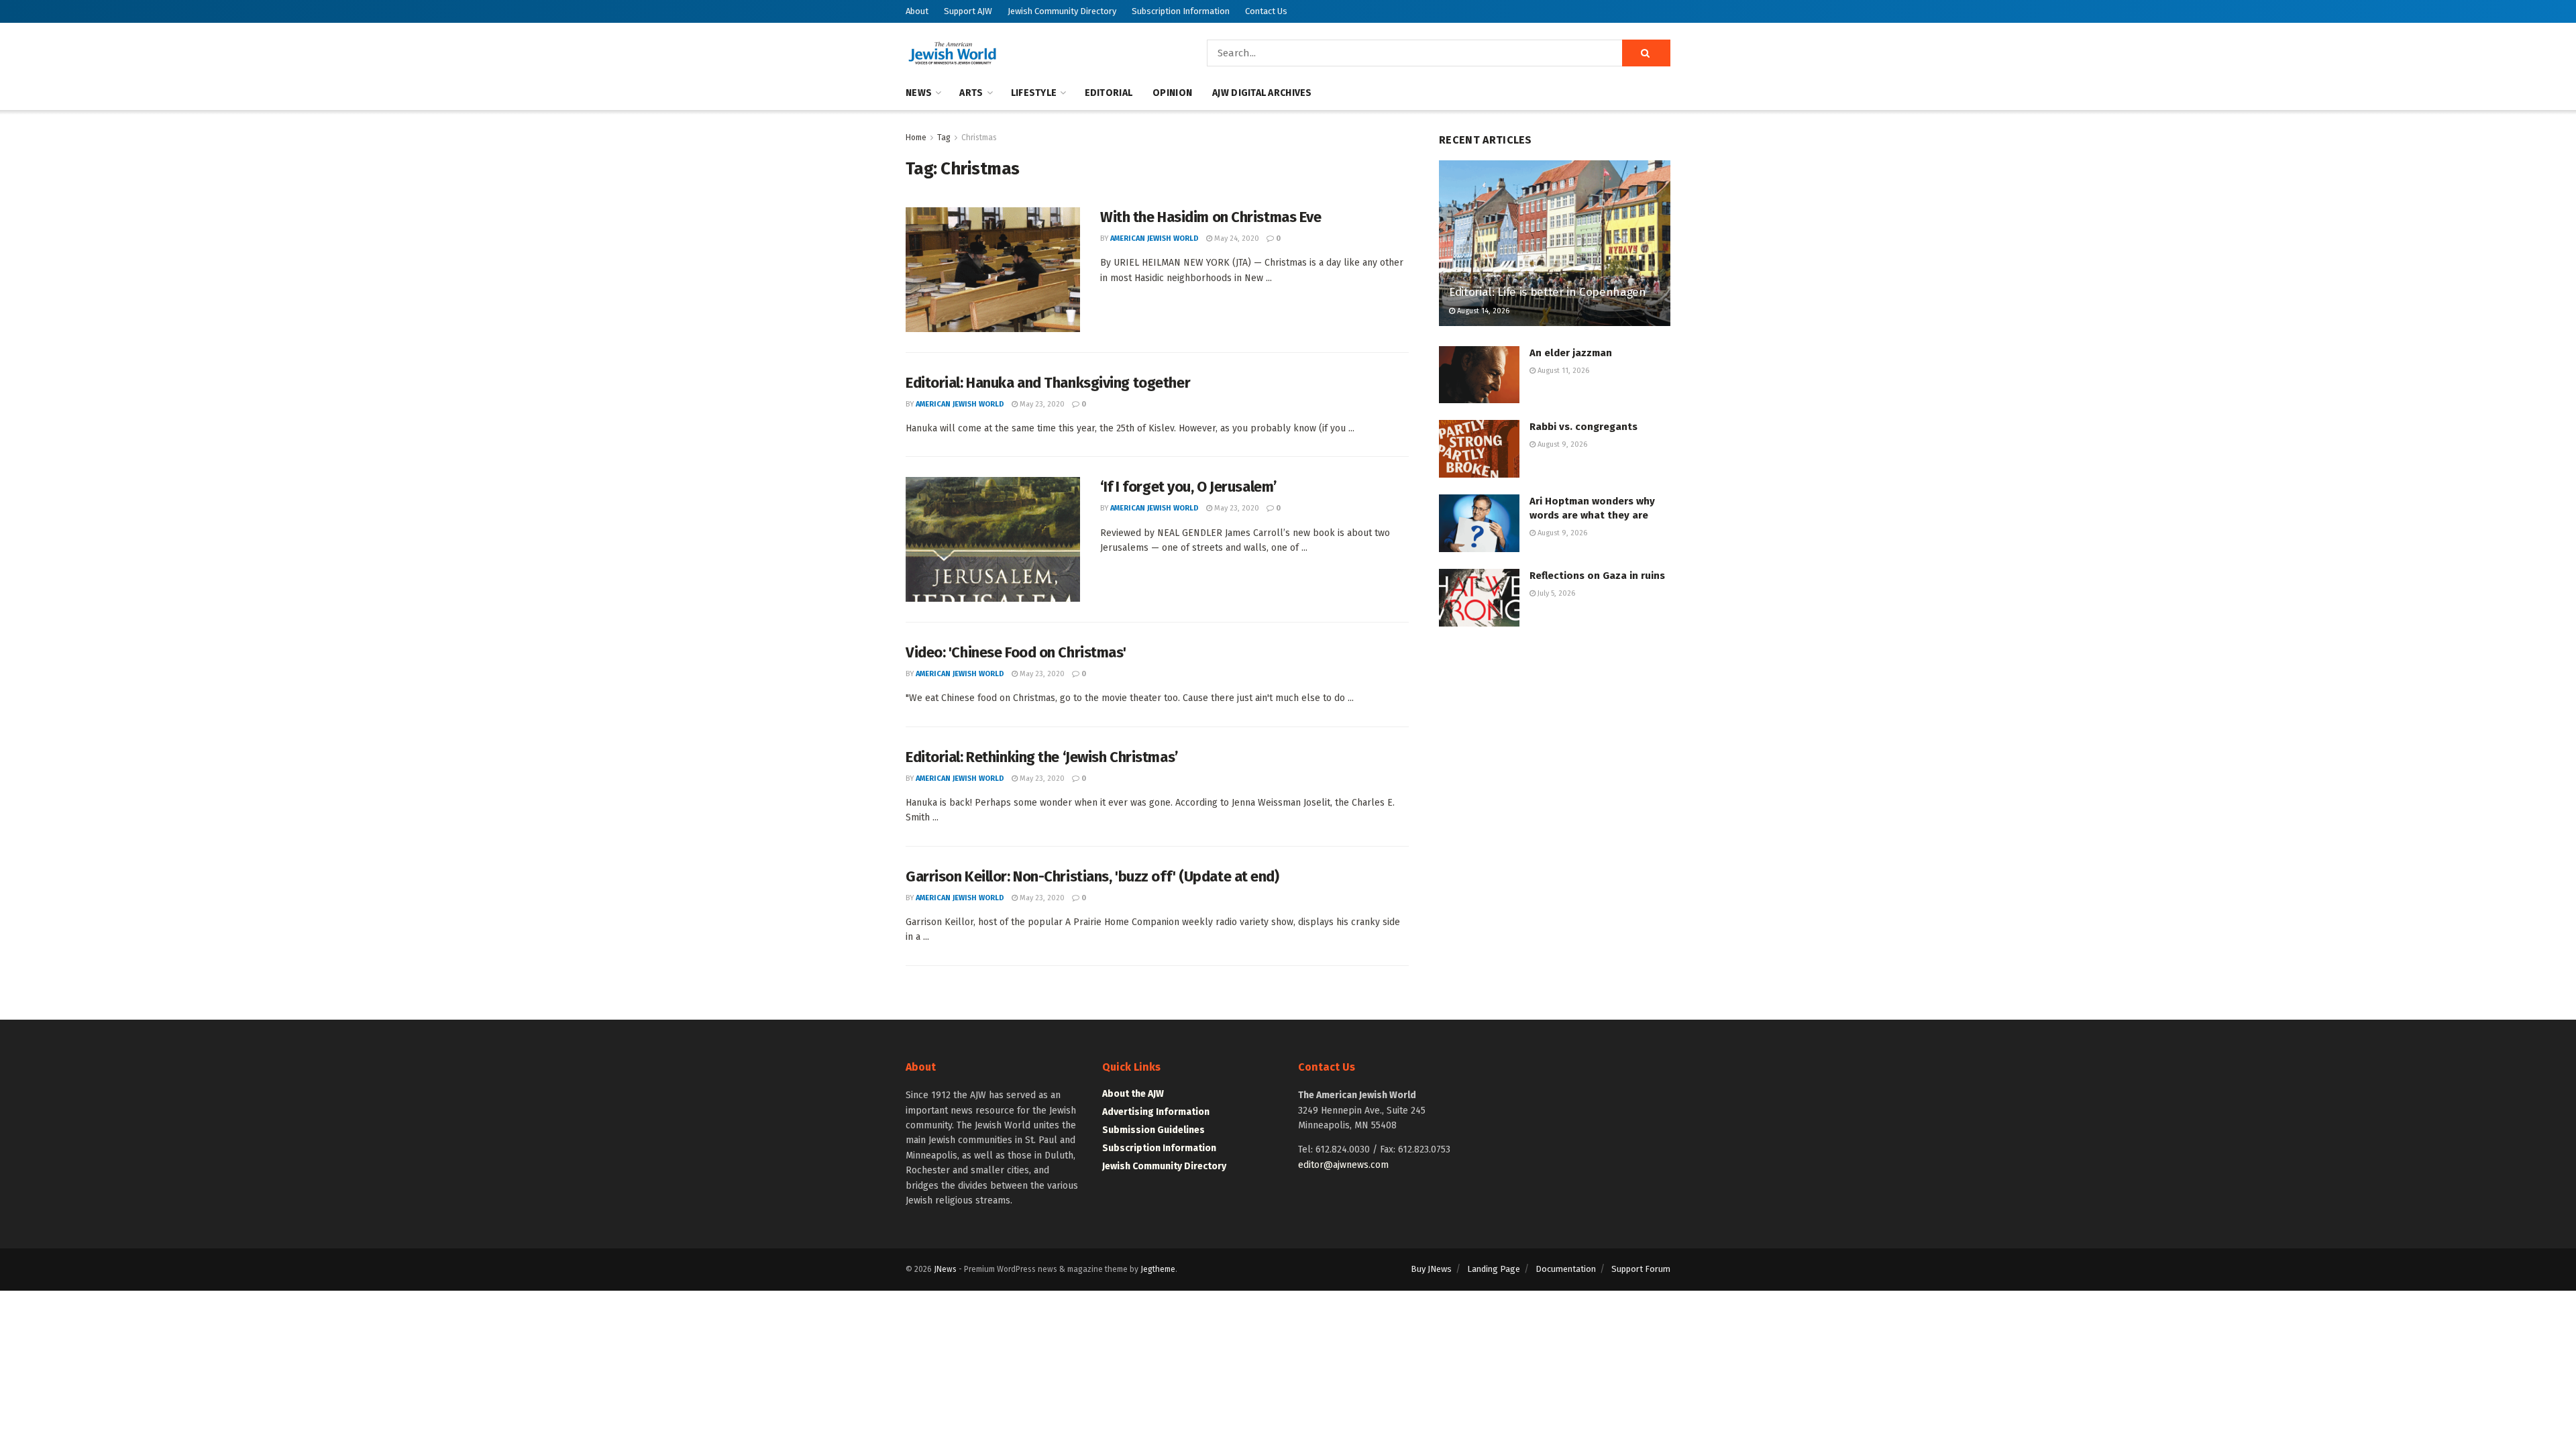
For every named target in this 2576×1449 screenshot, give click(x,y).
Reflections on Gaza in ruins (1597, 576)
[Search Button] (1646, 53)
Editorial (1109, 93)
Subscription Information (1181, 11)
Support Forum (1641, 1269)
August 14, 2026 (1482, 311)
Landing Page (1494, 1269)
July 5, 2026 (1555, 593)
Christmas (979, 138)
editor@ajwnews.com (1343, 1165)
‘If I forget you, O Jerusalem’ (1188, 487)
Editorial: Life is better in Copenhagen (1548, 292)
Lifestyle (1034, 93)
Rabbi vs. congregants (1584, 427)
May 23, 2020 (1041, 404)
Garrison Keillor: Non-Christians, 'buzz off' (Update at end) (1092, 876)
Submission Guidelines (1153, 1130)
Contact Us (1266, 11)
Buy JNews (1431, 1269)
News (919, 93)
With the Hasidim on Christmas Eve (1211, 217)
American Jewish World (1155, 238)
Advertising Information (1156, 1112)
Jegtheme (1158, 1269)
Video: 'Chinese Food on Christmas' (1016, 652)
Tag (944, 138)
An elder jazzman (1571, 353)
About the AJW (1133, 1094)
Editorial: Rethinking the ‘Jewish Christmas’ (1042, 757)
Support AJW (968, 11)
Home (916, 138)
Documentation (1566, 1269)
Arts (971, 93)
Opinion (1172, 93)
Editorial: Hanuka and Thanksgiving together (1048, 383)
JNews (945, 1269)
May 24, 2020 (1236, 238)
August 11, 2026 (1562, 371)
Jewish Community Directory (1062, 11)
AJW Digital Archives (1262, 93)
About (917, 11)
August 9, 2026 (1561, 444)
